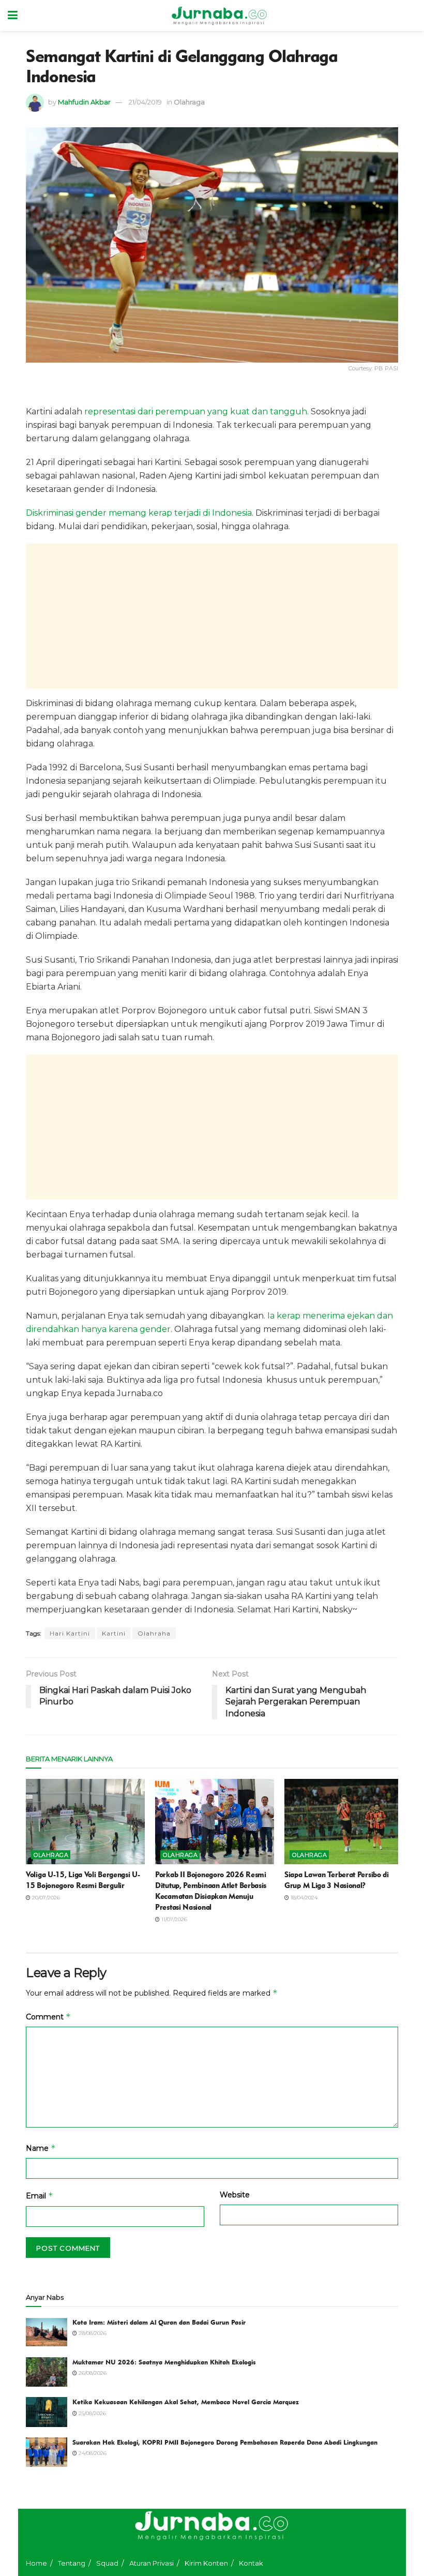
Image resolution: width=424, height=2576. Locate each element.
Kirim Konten (206, 2563)
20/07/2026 (45, 1898)
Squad (107, 2563)
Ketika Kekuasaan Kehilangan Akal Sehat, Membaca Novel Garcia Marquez (186, 2402)
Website (235, 2195)
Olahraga (189, 102)
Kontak (251, 2563)
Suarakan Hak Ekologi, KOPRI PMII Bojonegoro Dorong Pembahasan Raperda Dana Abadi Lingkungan (225, 2442)
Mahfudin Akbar (84, 102)
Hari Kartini (70, 1633)
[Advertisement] (212, 616)
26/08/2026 (92, 2373)
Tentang (72, 2563)
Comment (48, 2017)
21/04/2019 (145, 102)
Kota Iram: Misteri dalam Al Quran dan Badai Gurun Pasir (159, 2322)
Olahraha (154, 1633)
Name (41, 2148)
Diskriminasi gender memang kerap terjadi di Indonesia (139, 513)
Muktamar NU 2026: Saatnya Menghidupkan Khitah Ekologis (164, 2362)
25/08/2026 (92, 2413)
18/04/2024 (303, 1898)
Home (36, 2563)
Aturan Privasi (152, 2563)
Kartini (114, 1633)
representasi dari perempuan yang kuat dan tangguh (195, 411)
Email (40, 2196)
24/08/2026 (92, 2453)
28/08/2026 (92, 2333)
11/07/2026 (173, 1919)
